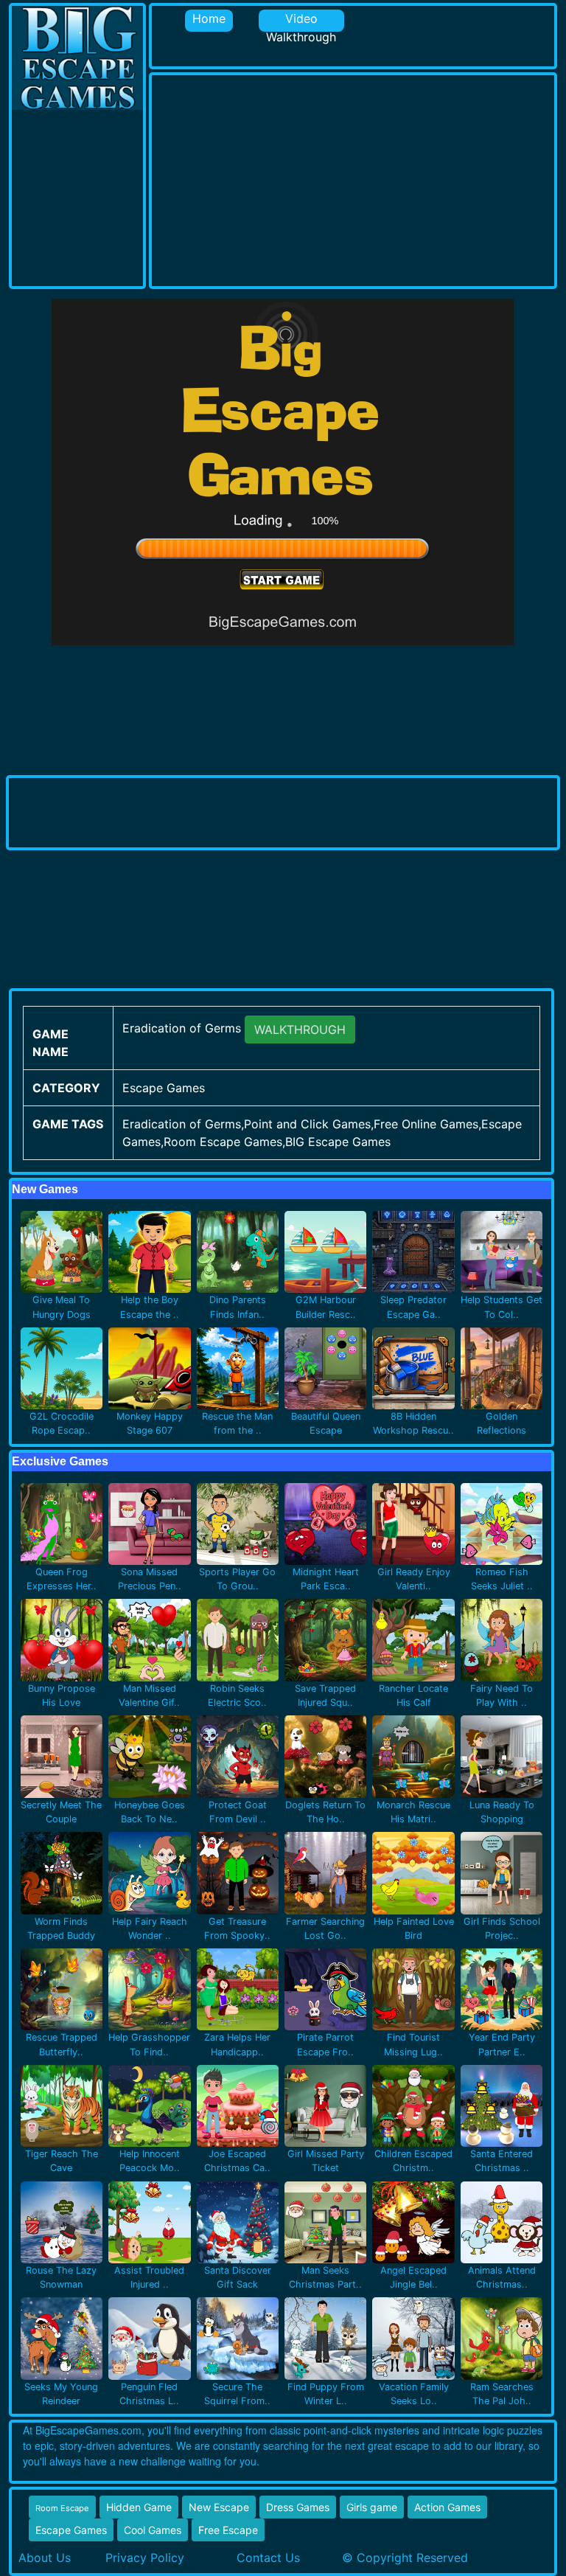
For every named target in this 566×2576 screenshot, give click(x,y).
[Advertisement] (359, 178)
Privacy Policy (145, 2558)
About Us (45, 2558)
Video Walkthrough (301, 21)
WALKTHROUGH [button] (300, 1030)
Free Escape (228, 2530)
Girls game (372, 2507)
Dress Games (298, 2507)
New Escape (219, 2507)
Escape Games (71, 2530)
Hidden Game (139, 2507)
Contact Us (268, 2558)
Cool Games (153, 2530)
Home (209, 18)
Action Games (447, 2507)
